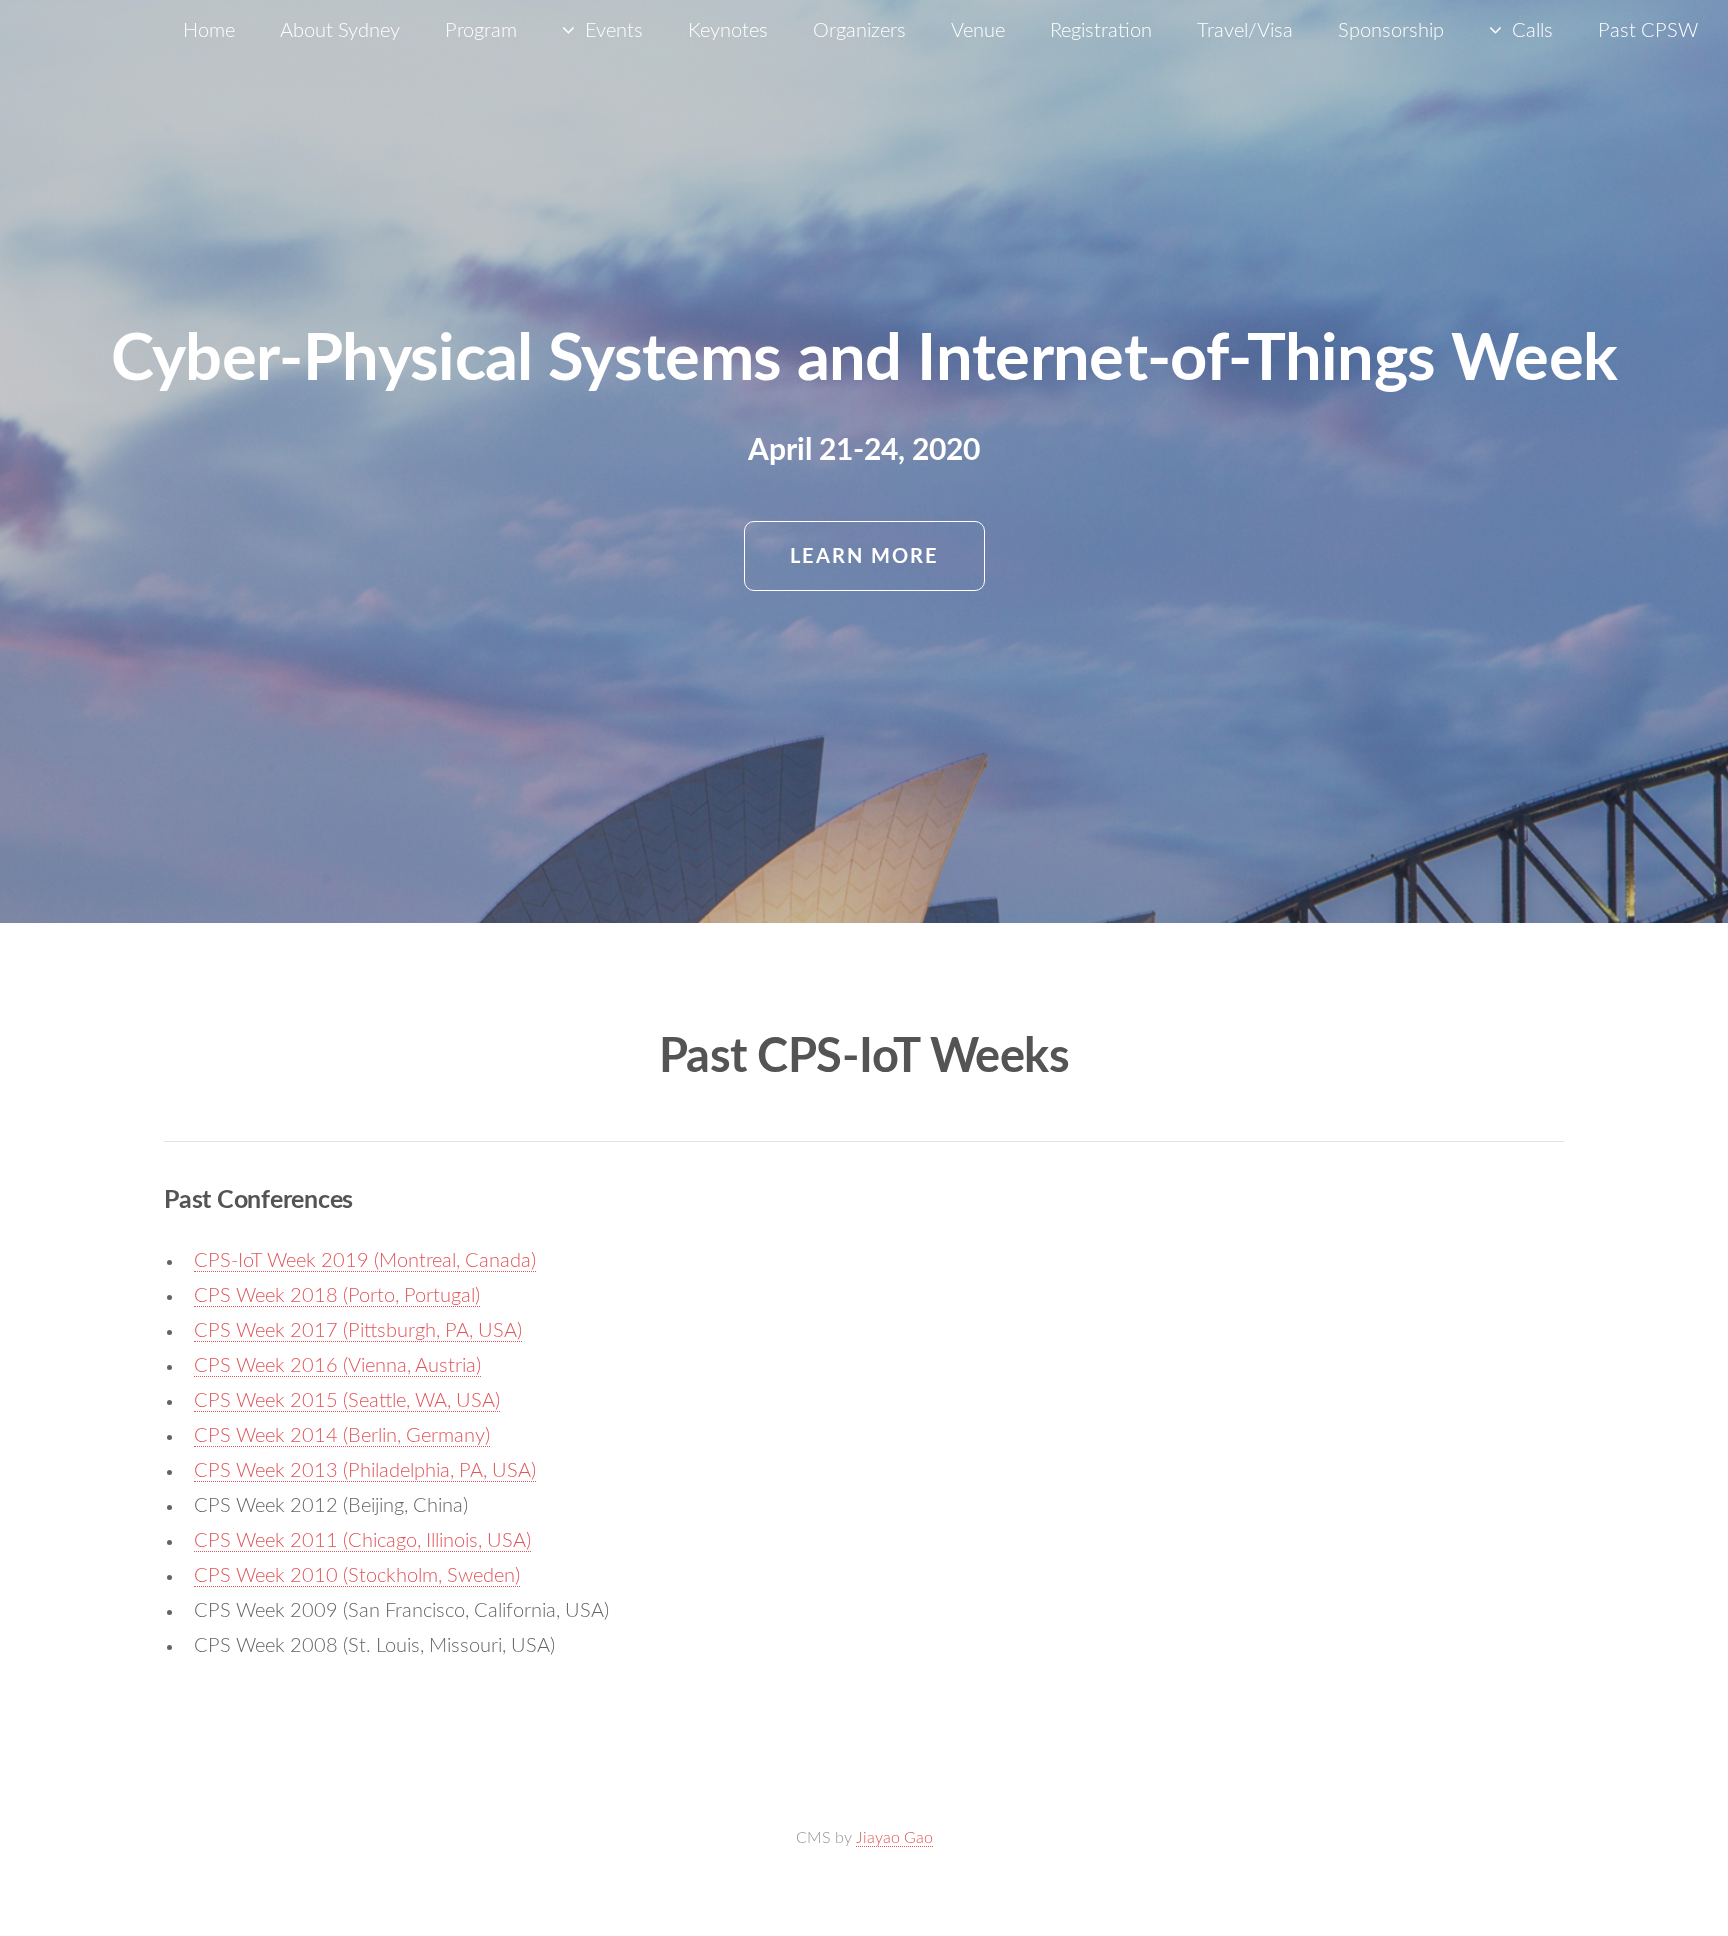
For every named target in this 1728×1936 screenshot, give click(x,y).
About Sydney (340, 31)
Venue (978, 31)
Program (481, 31)
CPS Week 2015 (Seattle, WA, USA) (347, 1401)
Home (209, 31)
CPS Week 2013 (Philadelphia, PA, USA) (365, 1471)
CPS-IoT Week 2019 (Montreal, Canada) (365, 1261)
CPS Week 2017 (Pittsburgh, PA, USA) (358, 1331)
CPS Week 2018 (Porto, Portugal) (337, 1296)
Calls (1532, 31)
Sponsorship (1391, 31)
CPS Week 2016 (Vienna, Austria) (337, 1366)
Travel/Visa (1245, 31)
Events (614, 31)
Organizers (859, 31)
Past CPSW (1648, 31)
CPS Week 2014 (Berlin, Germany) (342, 1436)
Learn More (864, 557)
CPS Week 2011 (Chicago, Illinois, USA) (362, 1541)
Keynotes (728, 31)
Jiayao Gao (894, 1838)
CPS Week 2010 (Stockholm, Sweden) (357, 1576)
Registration (1101, 31)
